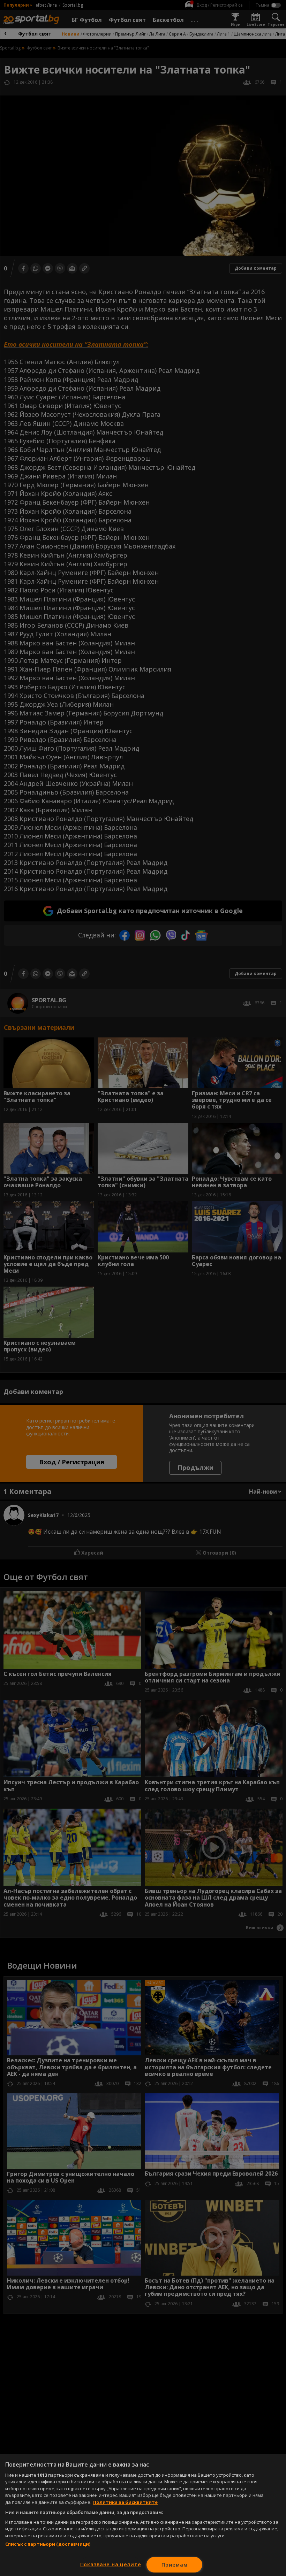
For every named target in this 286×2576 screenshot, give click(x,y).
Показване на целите (111, 2564)
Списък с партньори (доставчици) (48, 2544)
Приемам (174, 2565)
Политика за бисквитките (125, 2502)
